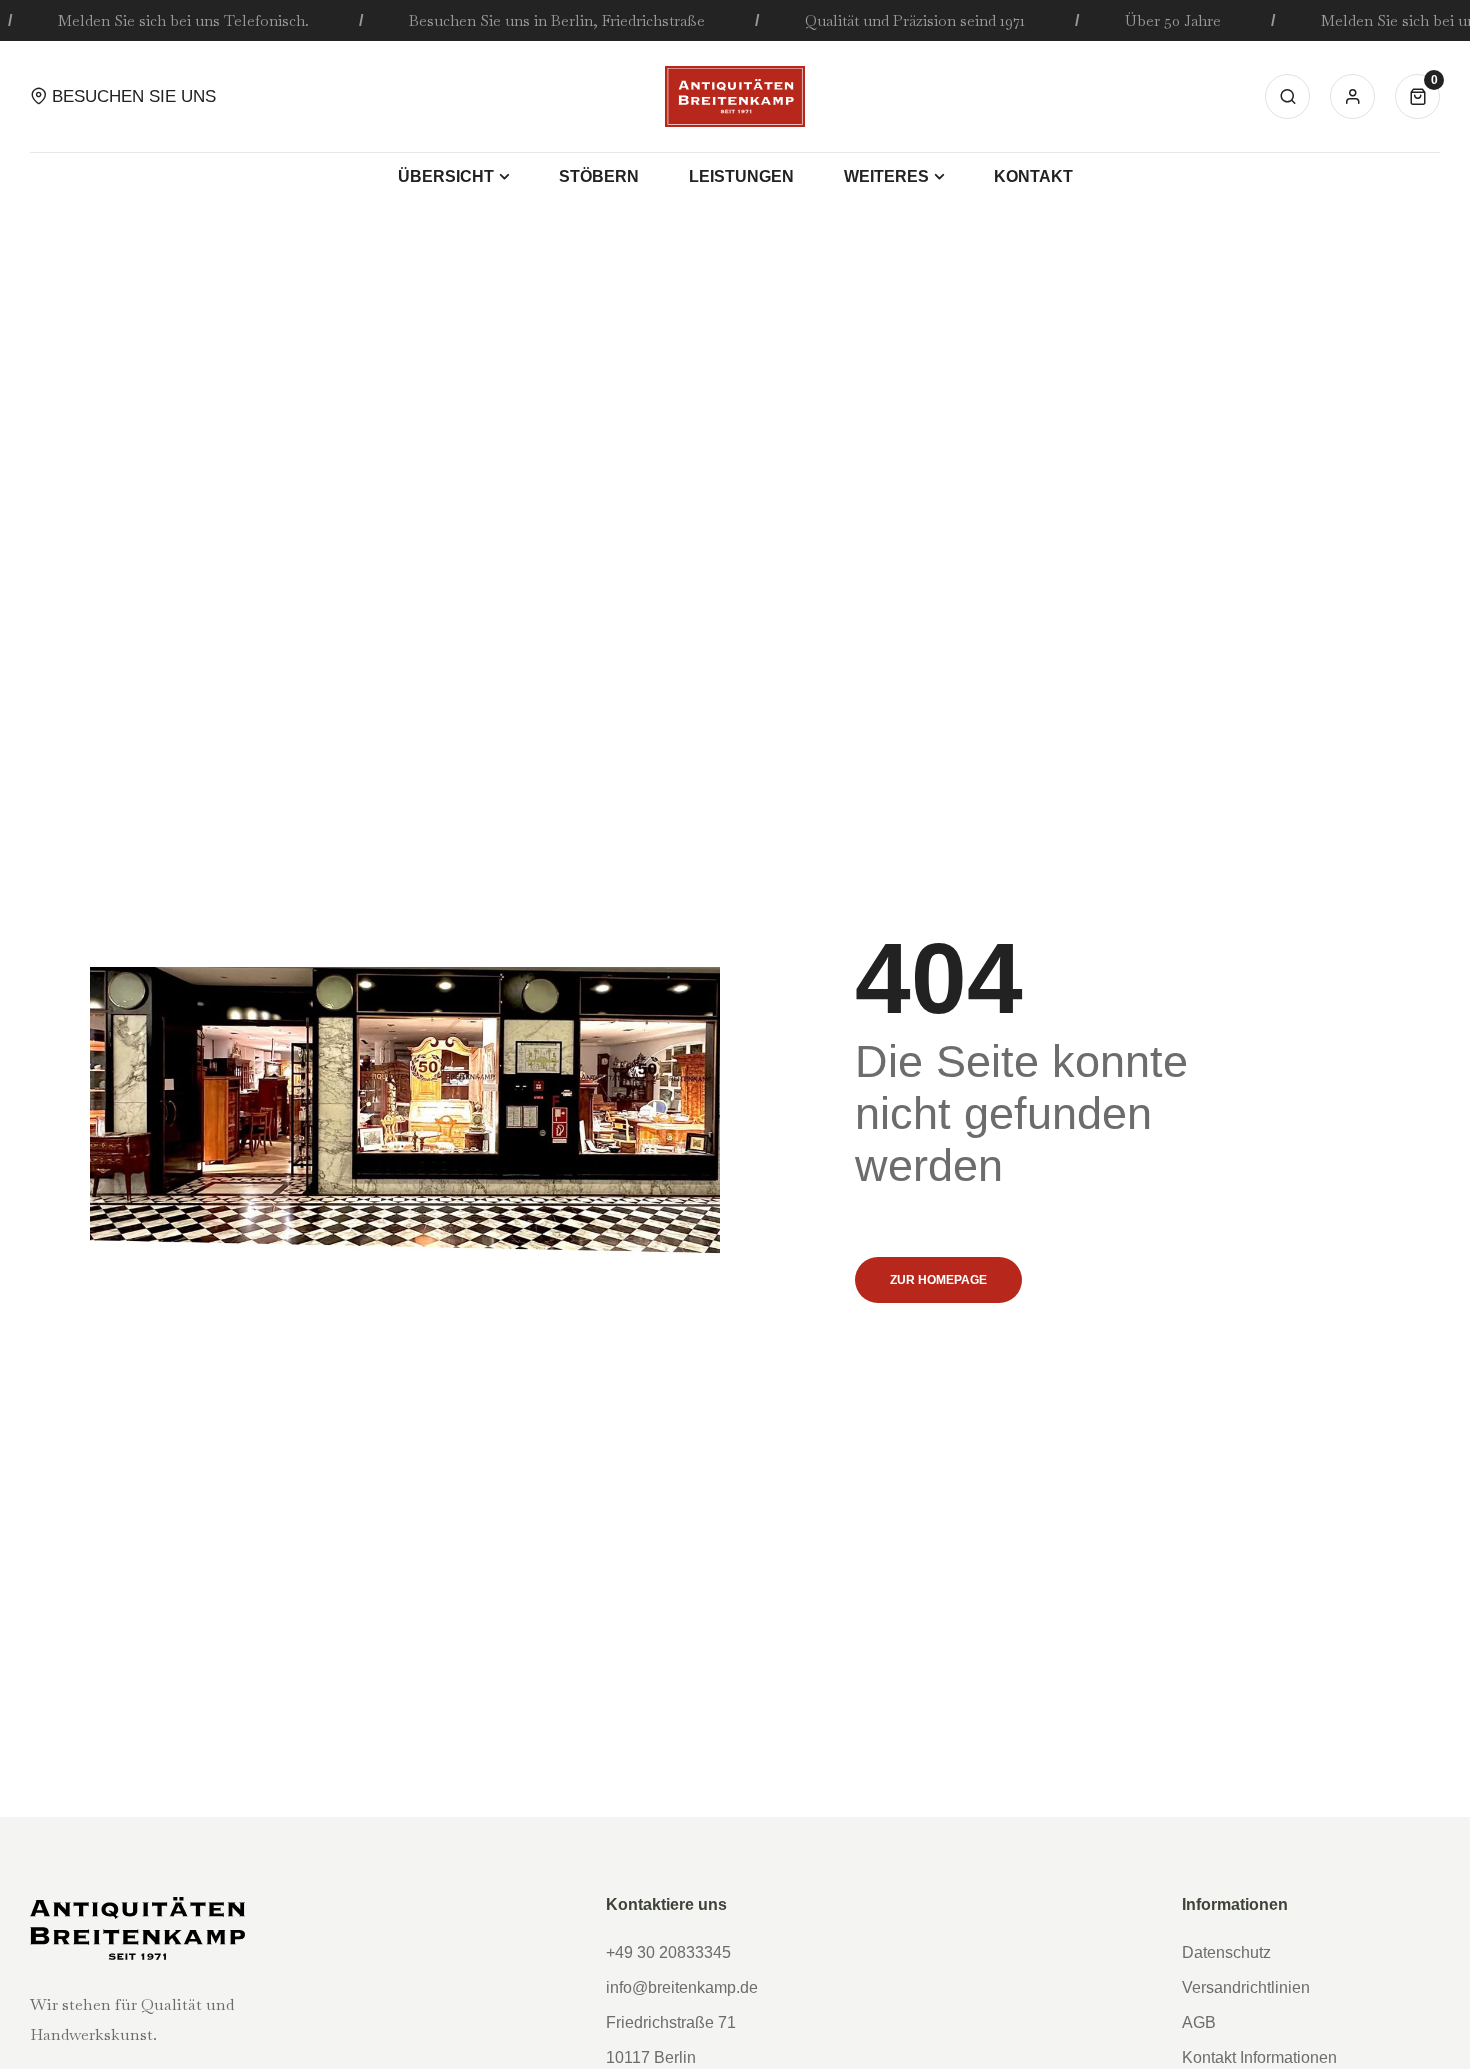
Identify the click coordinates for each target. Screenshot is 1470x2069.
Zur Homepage (938, 1280)
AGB (1199, 2022)
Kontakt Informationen (1259, 2057)
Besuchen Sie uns (134, 96)
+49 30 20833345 (668, 1952)
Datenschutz (1226, 1952)
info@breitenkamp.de (682, 1987)
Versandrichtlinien (1246, 1987)
